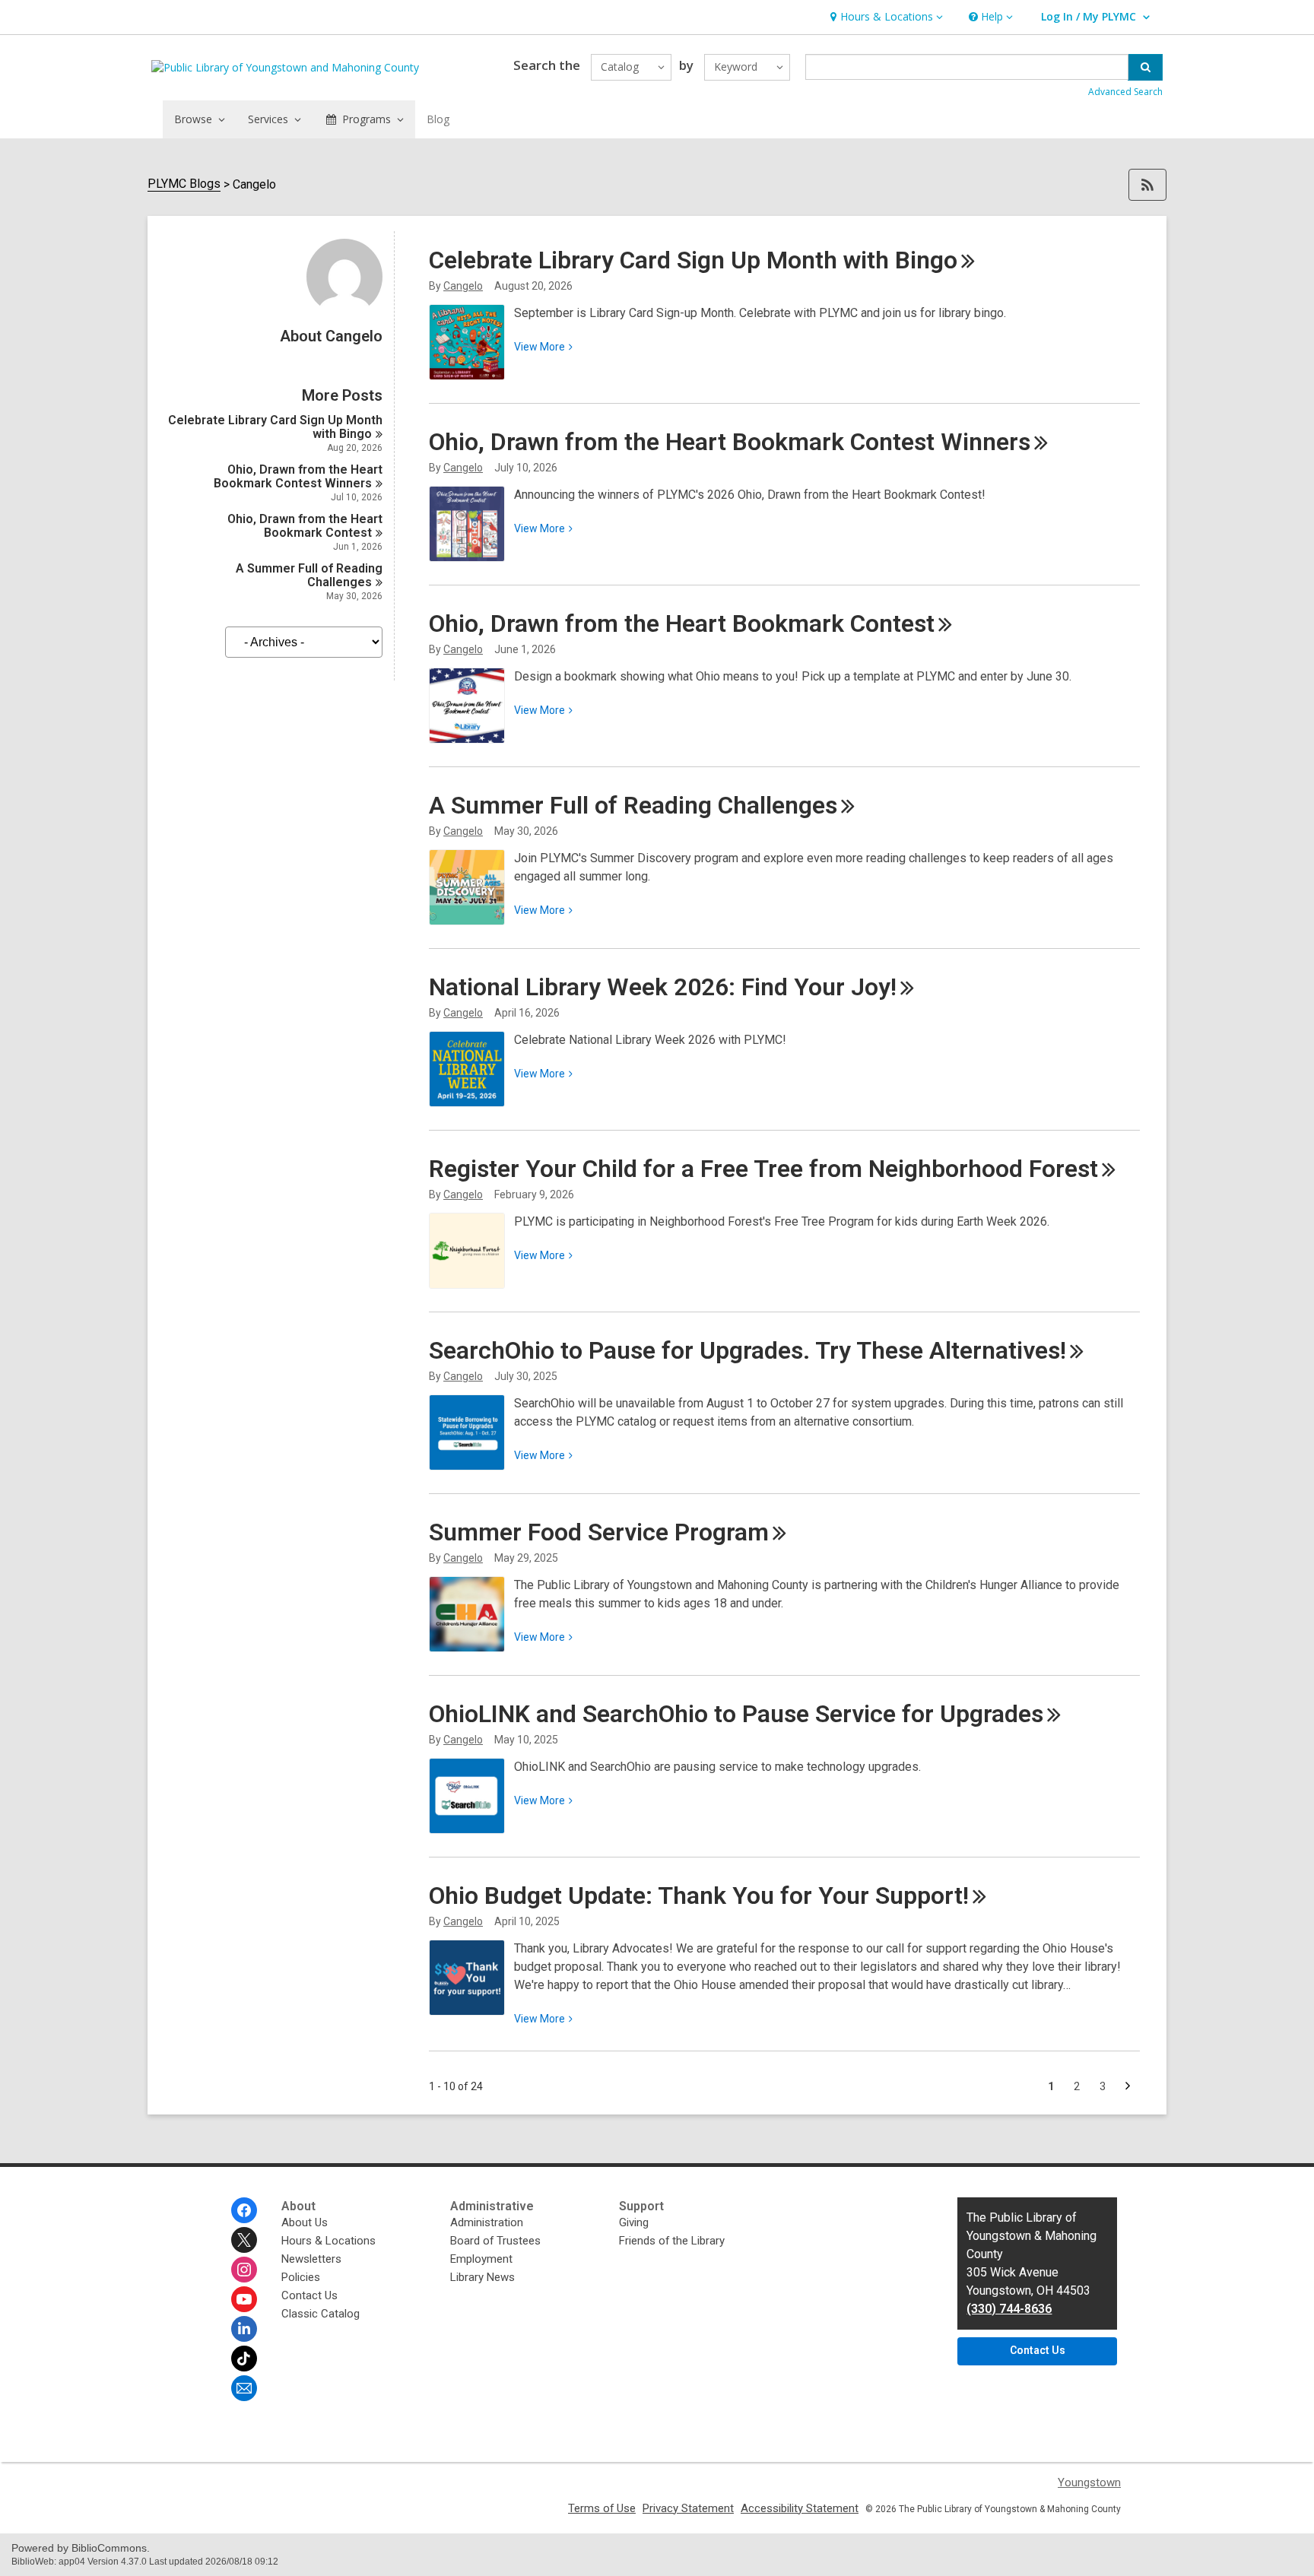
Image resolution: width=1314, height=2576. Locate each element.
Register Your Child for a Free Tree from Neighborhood (763, 1169)
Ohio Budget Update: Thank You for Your (699, 1896)
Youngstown (1089, 2482)
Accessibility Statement (800, 2508)
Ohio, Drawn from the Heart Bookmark (305, 526)
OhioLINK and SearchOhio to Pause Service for (736, 1714)
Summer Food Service (599, 1532)
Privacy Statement (688, 2508)
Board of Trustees (495, 2241)
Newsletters (311, 2259)
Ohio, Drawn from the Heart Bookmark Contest (298, 476)
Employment (481, 2259)
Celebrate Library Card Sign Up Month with (275, 427)
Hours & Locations (328, 2241)
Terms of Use (602, 2508)
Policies (301, 2277)
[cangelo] (344, 311)
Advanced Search (1125, 92)
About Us (305, 2222)
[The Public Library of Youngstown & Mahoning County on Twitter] (244, 2240)
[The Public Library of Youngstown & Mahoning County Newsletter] (244, 2388)
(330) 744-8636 (1009, 2309)
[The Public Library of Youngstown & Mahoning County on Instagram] (244, 2270)
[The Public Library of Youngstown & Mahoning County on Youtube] (244, 2299)
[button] (885, 17)
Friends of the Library (672, 2241)
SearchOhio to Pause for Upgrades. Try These (747, 1350)
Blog (438, 119)
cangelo (463, 286)
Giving (634, 2222)
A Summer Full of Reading (309, 575)
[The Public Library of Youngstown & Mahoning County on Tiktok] (244, 2359)
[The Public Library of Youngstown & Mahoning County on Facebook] (244, 2210)
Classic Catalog (321, 2314)
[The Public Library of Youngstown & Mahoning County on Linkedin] (244, 2329)
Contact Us (309, 2295)
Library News (482, 2277)
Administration (487, 2222)
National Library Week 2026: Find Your (663, 987)
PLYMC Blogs (184, 184)
